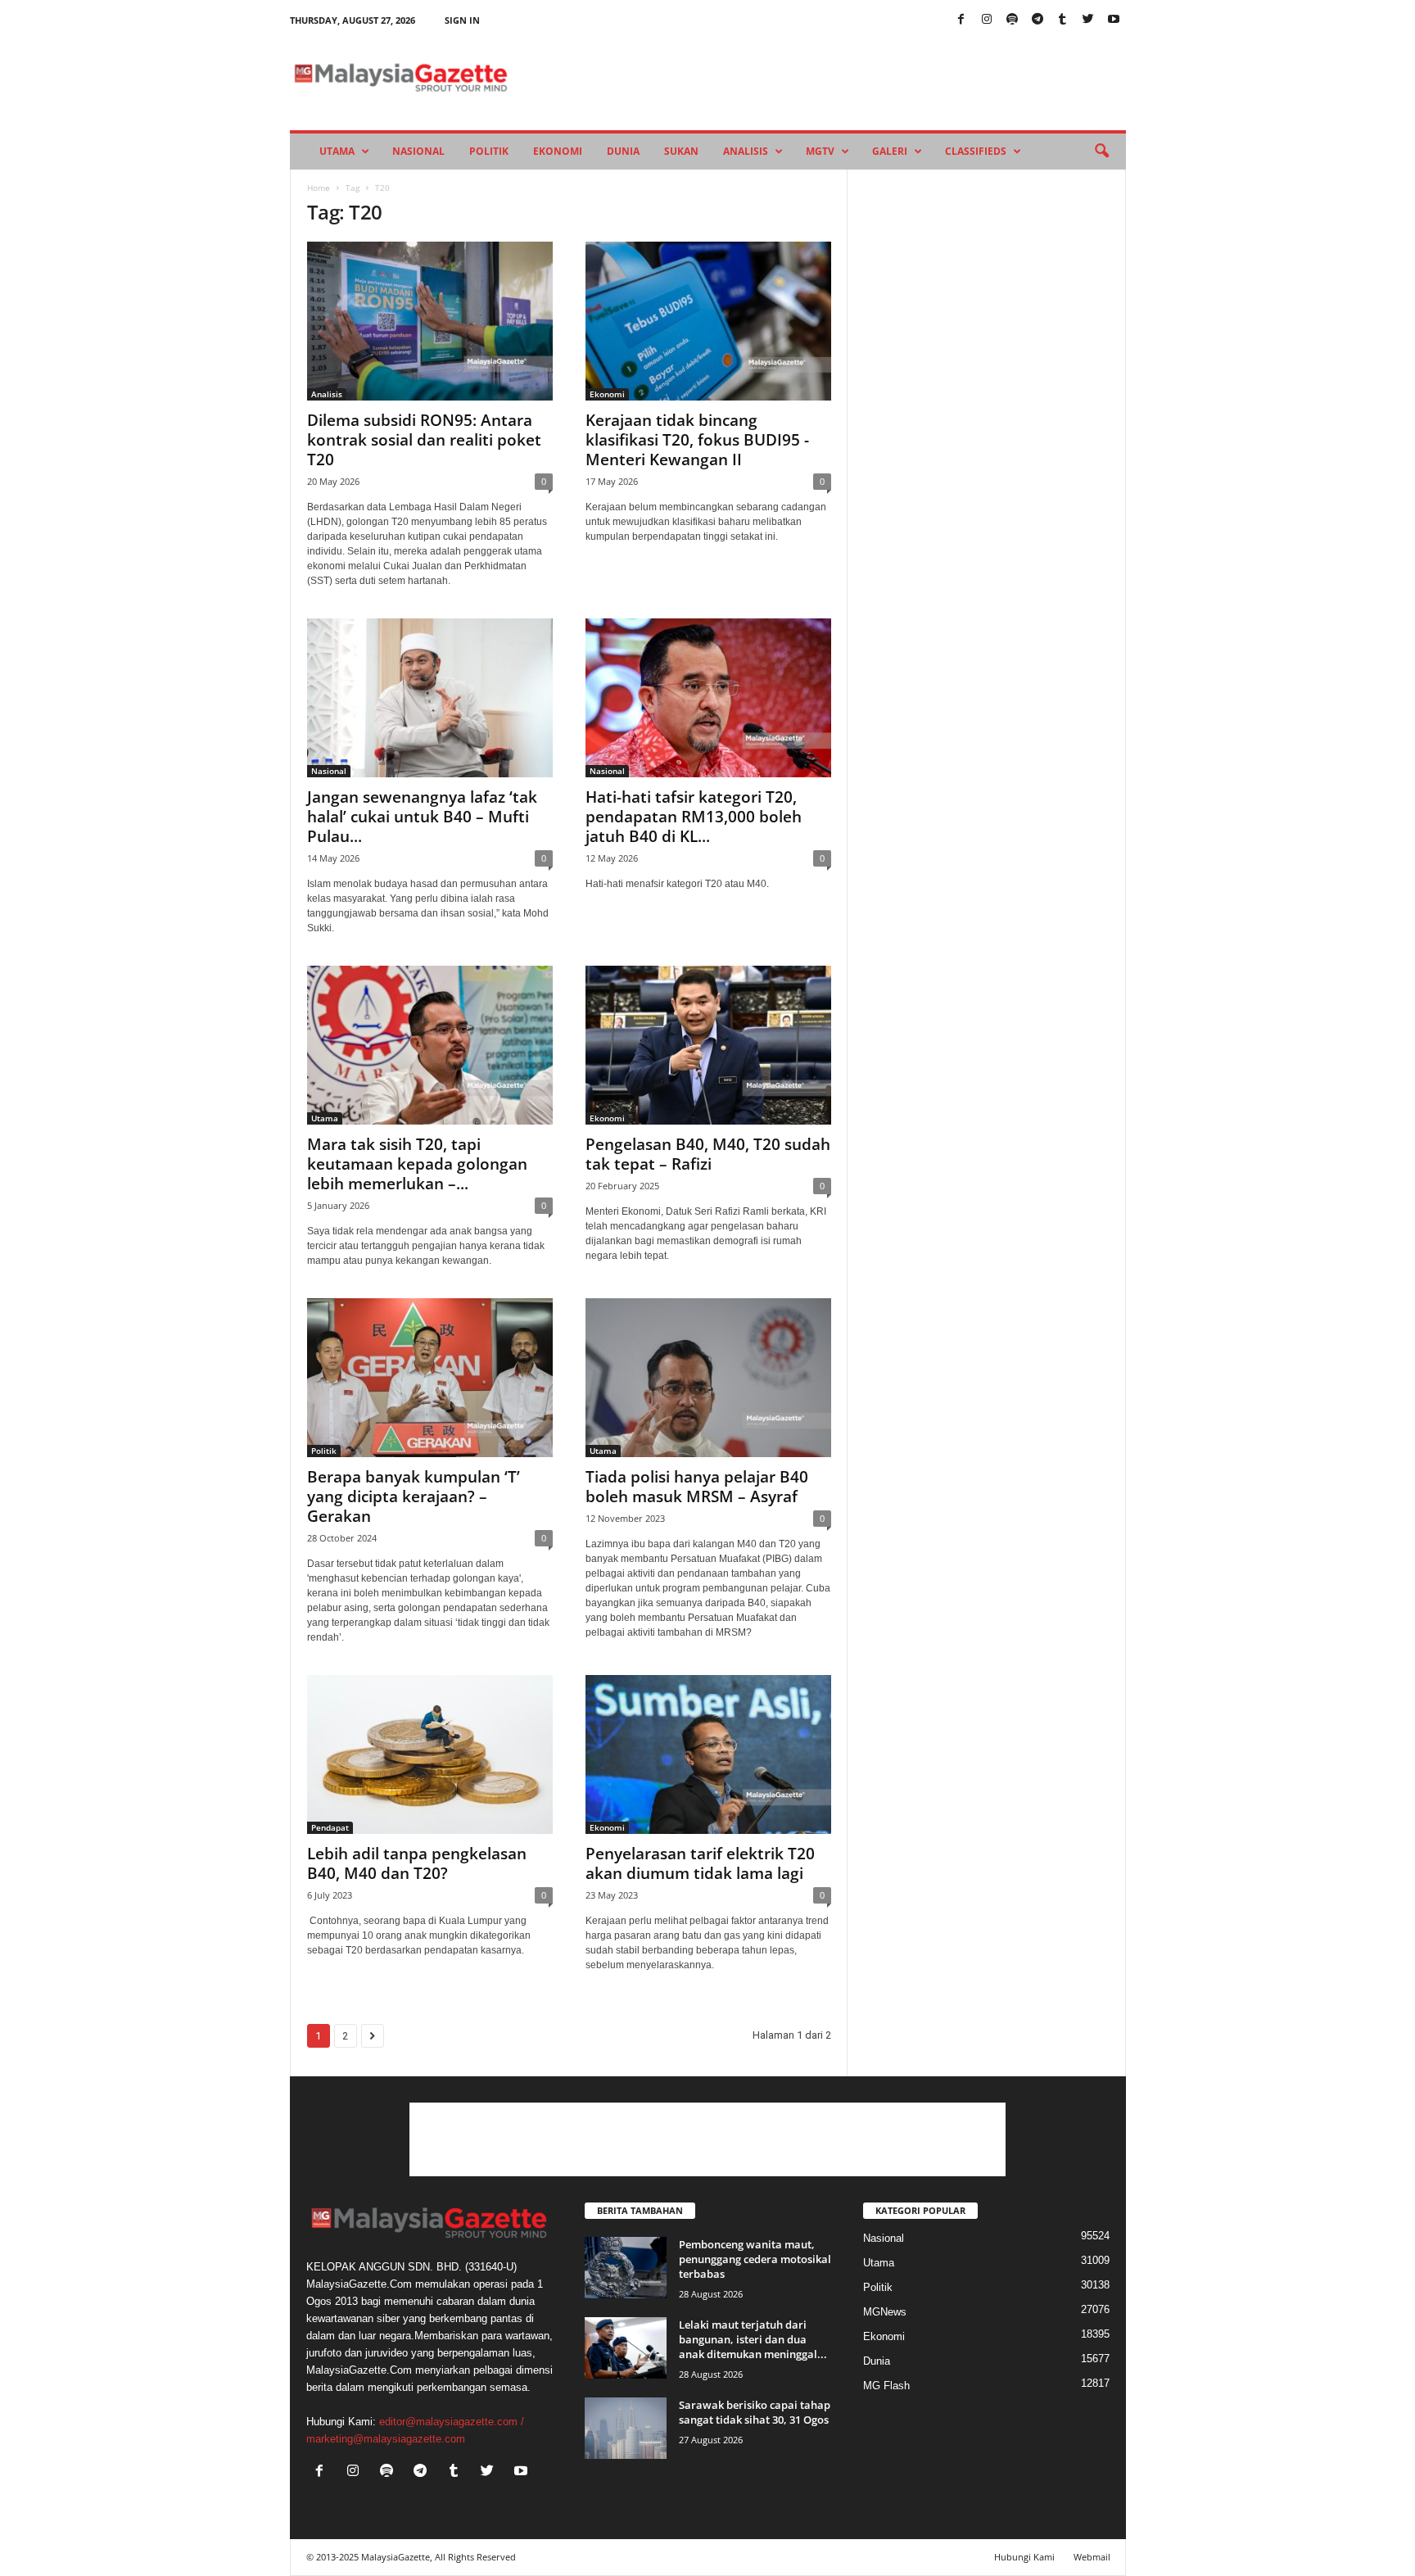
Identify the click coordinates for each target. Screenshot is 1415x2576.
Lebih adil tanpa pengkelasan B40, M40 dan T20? (417, 1863)
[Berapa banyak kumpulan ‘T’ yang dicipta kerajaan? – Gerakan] (430, 1378)
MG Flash (886, 2386)
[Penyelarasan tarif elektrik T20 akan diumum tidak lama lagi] (708, 1754)
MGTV (820, 151)
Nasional (418, 151)
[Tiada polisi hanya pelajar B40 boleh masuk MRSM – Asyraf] (708, 1378)
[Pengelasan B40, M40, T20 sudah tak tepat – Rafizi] (708, 1045)
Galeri (890, 151)
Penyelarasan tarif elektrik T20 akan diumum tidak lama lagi (700, 1863)
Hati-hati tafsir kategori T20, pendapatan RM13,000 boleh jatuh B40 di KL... (694, 817)
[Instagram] (987, 20)
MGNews (885, 2312)
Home (319, 188)
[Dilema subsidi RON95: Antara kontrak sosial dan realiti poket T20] (430, 321)
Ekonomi (558, 151)
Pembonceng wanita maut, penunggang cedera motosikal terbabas (755, 2259)
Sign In (462, 20)
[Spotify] (1012, 20)
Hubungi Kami (1024, 2557)
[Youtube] (1114, 20)
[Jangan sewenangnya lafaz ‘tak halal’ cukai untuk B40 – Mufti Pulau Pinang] (430, 698)
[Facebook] (961, 20)
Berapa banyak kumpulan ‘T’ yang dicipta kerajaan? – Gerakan (414, 1496)
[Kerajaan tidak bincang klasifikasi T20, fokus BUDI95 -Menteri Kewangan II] (708, 321)
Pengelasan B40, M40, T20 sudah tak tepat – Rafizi (708, 1154)
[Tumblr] (1063, 20)
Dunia (623, 151)
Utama (337, 151)
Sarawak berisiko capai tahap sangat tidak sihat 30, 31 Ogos (755, 2412)
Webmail (1092, 2557)
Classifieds (976, 151)
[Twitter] (1088, 20)
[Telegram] (1038, 20)
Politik (489, 151)
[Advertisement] (707, 2139)
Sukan (681, 151)
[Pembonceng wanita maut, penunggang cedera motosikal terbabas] (626, 2268)
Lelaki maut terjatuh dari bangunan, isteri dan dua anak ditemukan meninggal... (753, 2339)
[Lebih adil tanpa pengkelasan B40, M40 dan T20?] (430, 1754)
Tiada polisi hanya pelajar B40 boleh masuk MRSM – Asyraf (697, 1487)
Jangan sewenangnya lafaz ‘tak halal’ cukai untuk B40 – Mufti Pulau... (422, 817)
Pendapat (330, 1827)
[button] (1101, 152)
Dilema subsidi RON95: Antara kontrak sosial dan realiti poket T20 (424, 440)
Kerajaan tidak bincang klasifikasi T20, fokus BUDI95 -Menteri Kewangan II (697, 440)
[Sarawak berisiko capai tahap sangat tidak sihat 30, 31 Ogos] (626, 2428)
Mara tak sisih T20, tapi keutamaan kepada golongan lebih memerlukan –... (417, 1164)
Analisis (746, 151)
